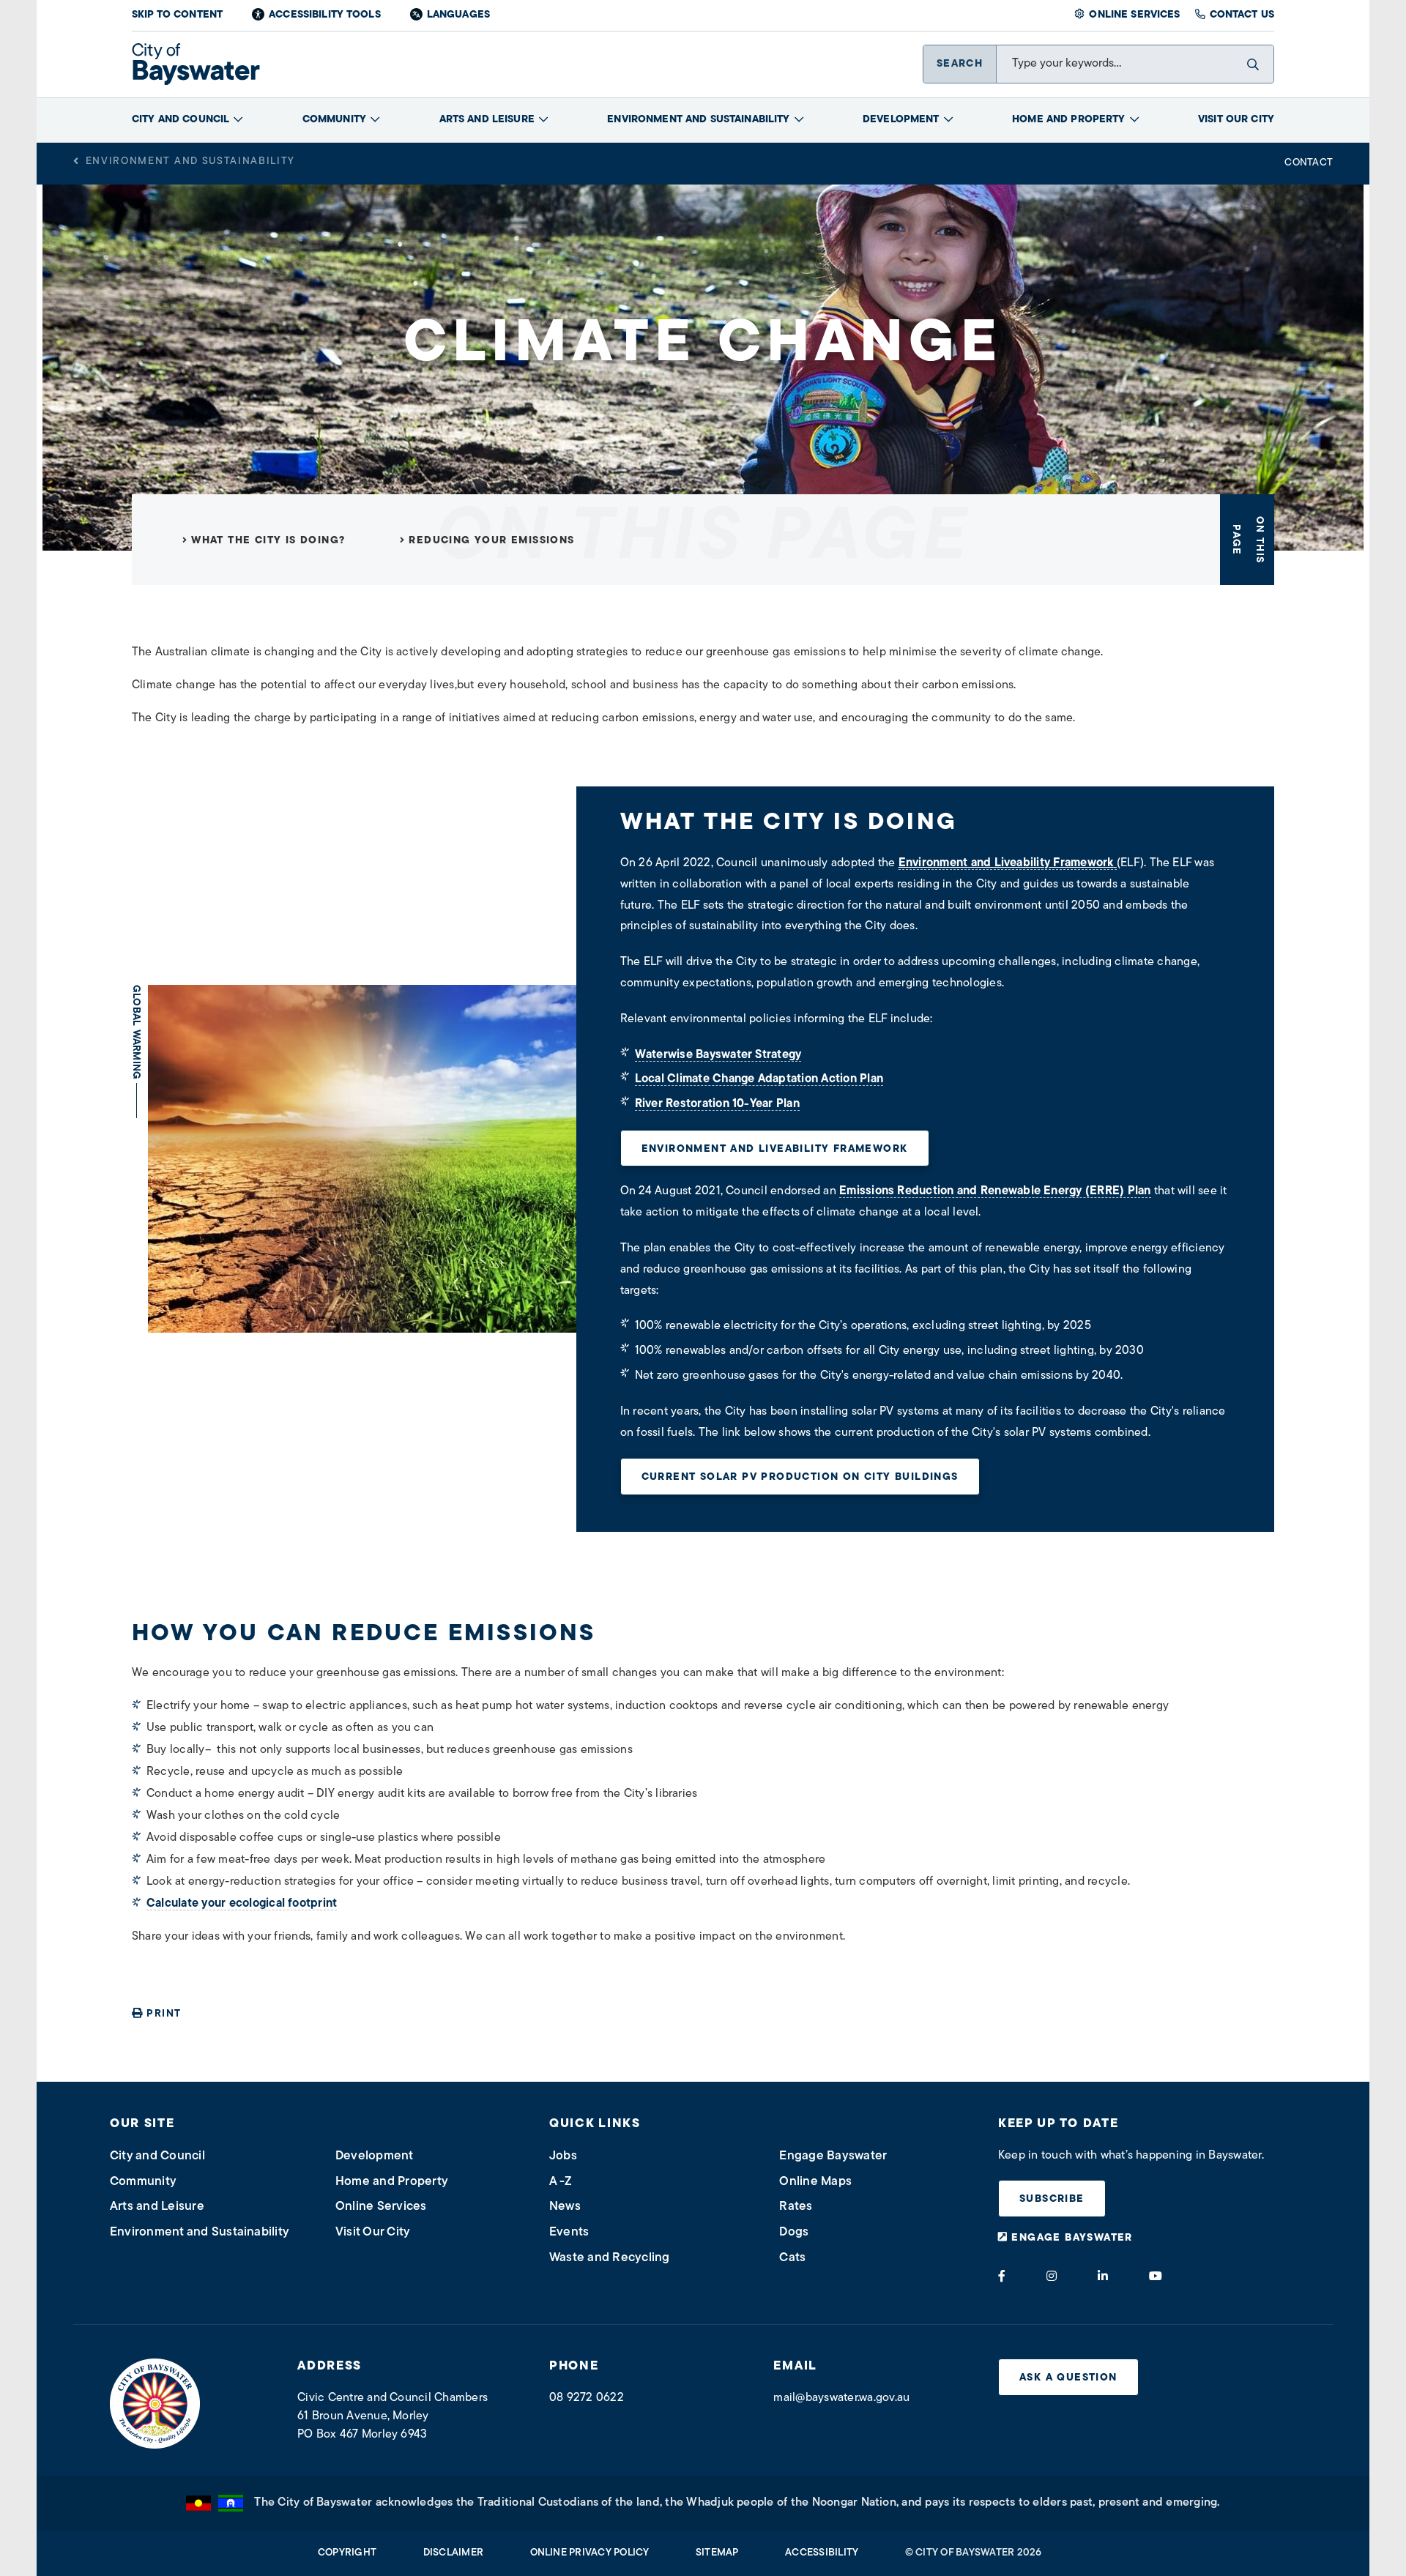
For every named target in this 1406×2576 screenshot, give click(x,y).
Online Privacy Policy (590, 2553)
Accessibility (822, 2553)
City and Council (181, 120)
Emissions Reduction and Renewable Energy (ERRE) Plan (995, 1191)
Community (334, 120)
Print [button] (164, 2014)
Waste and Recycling (610, 2258)
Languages (458, 15)
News (565, 2207)
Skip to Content (177, 15)
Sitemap (717, 2553)
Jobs (563, 2156)
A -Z (561, 2182)
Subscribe (1052, 2199)
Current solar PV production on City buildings (800, 1477)
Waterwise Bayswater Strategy (718, 1055)
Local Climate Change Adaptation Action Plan (759, 1079)
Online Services (1134, 15)
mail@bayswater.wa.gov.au (841, 2398)
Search (960, 64)
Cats (792, 2258)
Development (901, 120)
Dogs (794, 2232)
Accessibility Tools (325, 15)
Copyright (347, 2553)
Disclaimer (453, 2553)
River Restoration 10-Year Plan (717, 1104)
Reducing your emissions (491, 541)
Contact (1309, 163)
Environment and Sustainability (698, 120)
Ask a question (1068, 2378)
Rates (796, 2207)
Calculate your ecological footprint (242, 1904)
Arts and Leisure (487, 120)
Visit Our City (1236, 120)
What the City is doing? (268, 541)
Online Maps (815, 2182)
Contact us (1242, 15)
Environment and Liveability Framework (775, 1149)
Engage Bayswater (833, 2156)
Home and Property (1068, 120)
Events (569, 2232)
